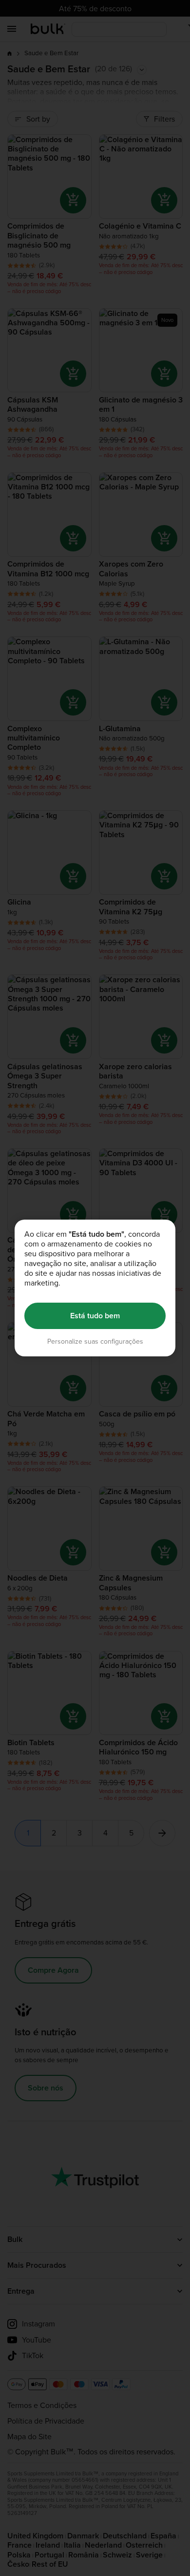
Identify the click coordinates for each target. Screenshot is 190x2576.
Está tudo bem (95, 1316)
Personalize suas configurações (95, 1341)
